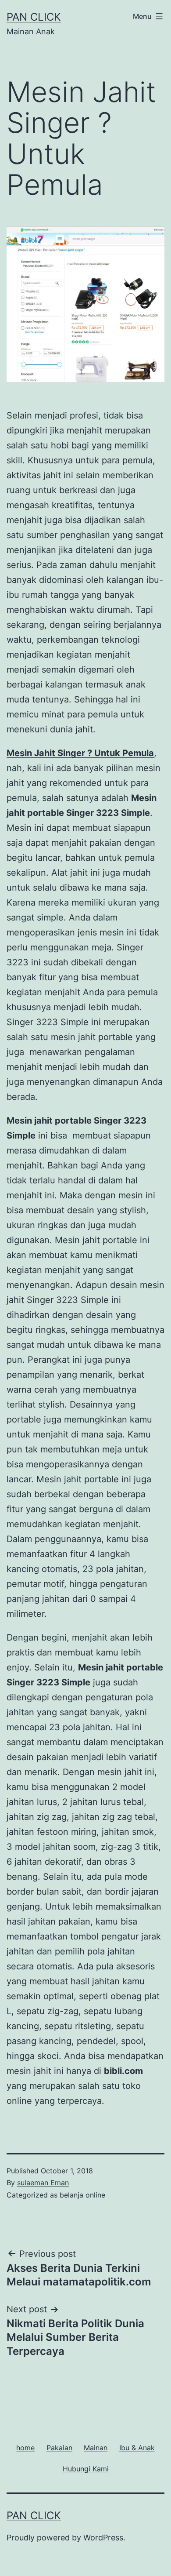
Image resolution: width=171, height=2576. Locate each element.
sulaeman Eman (43, 2183)
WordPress (103, 2538)
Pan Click (34, 17)
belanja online (82, 2195)
